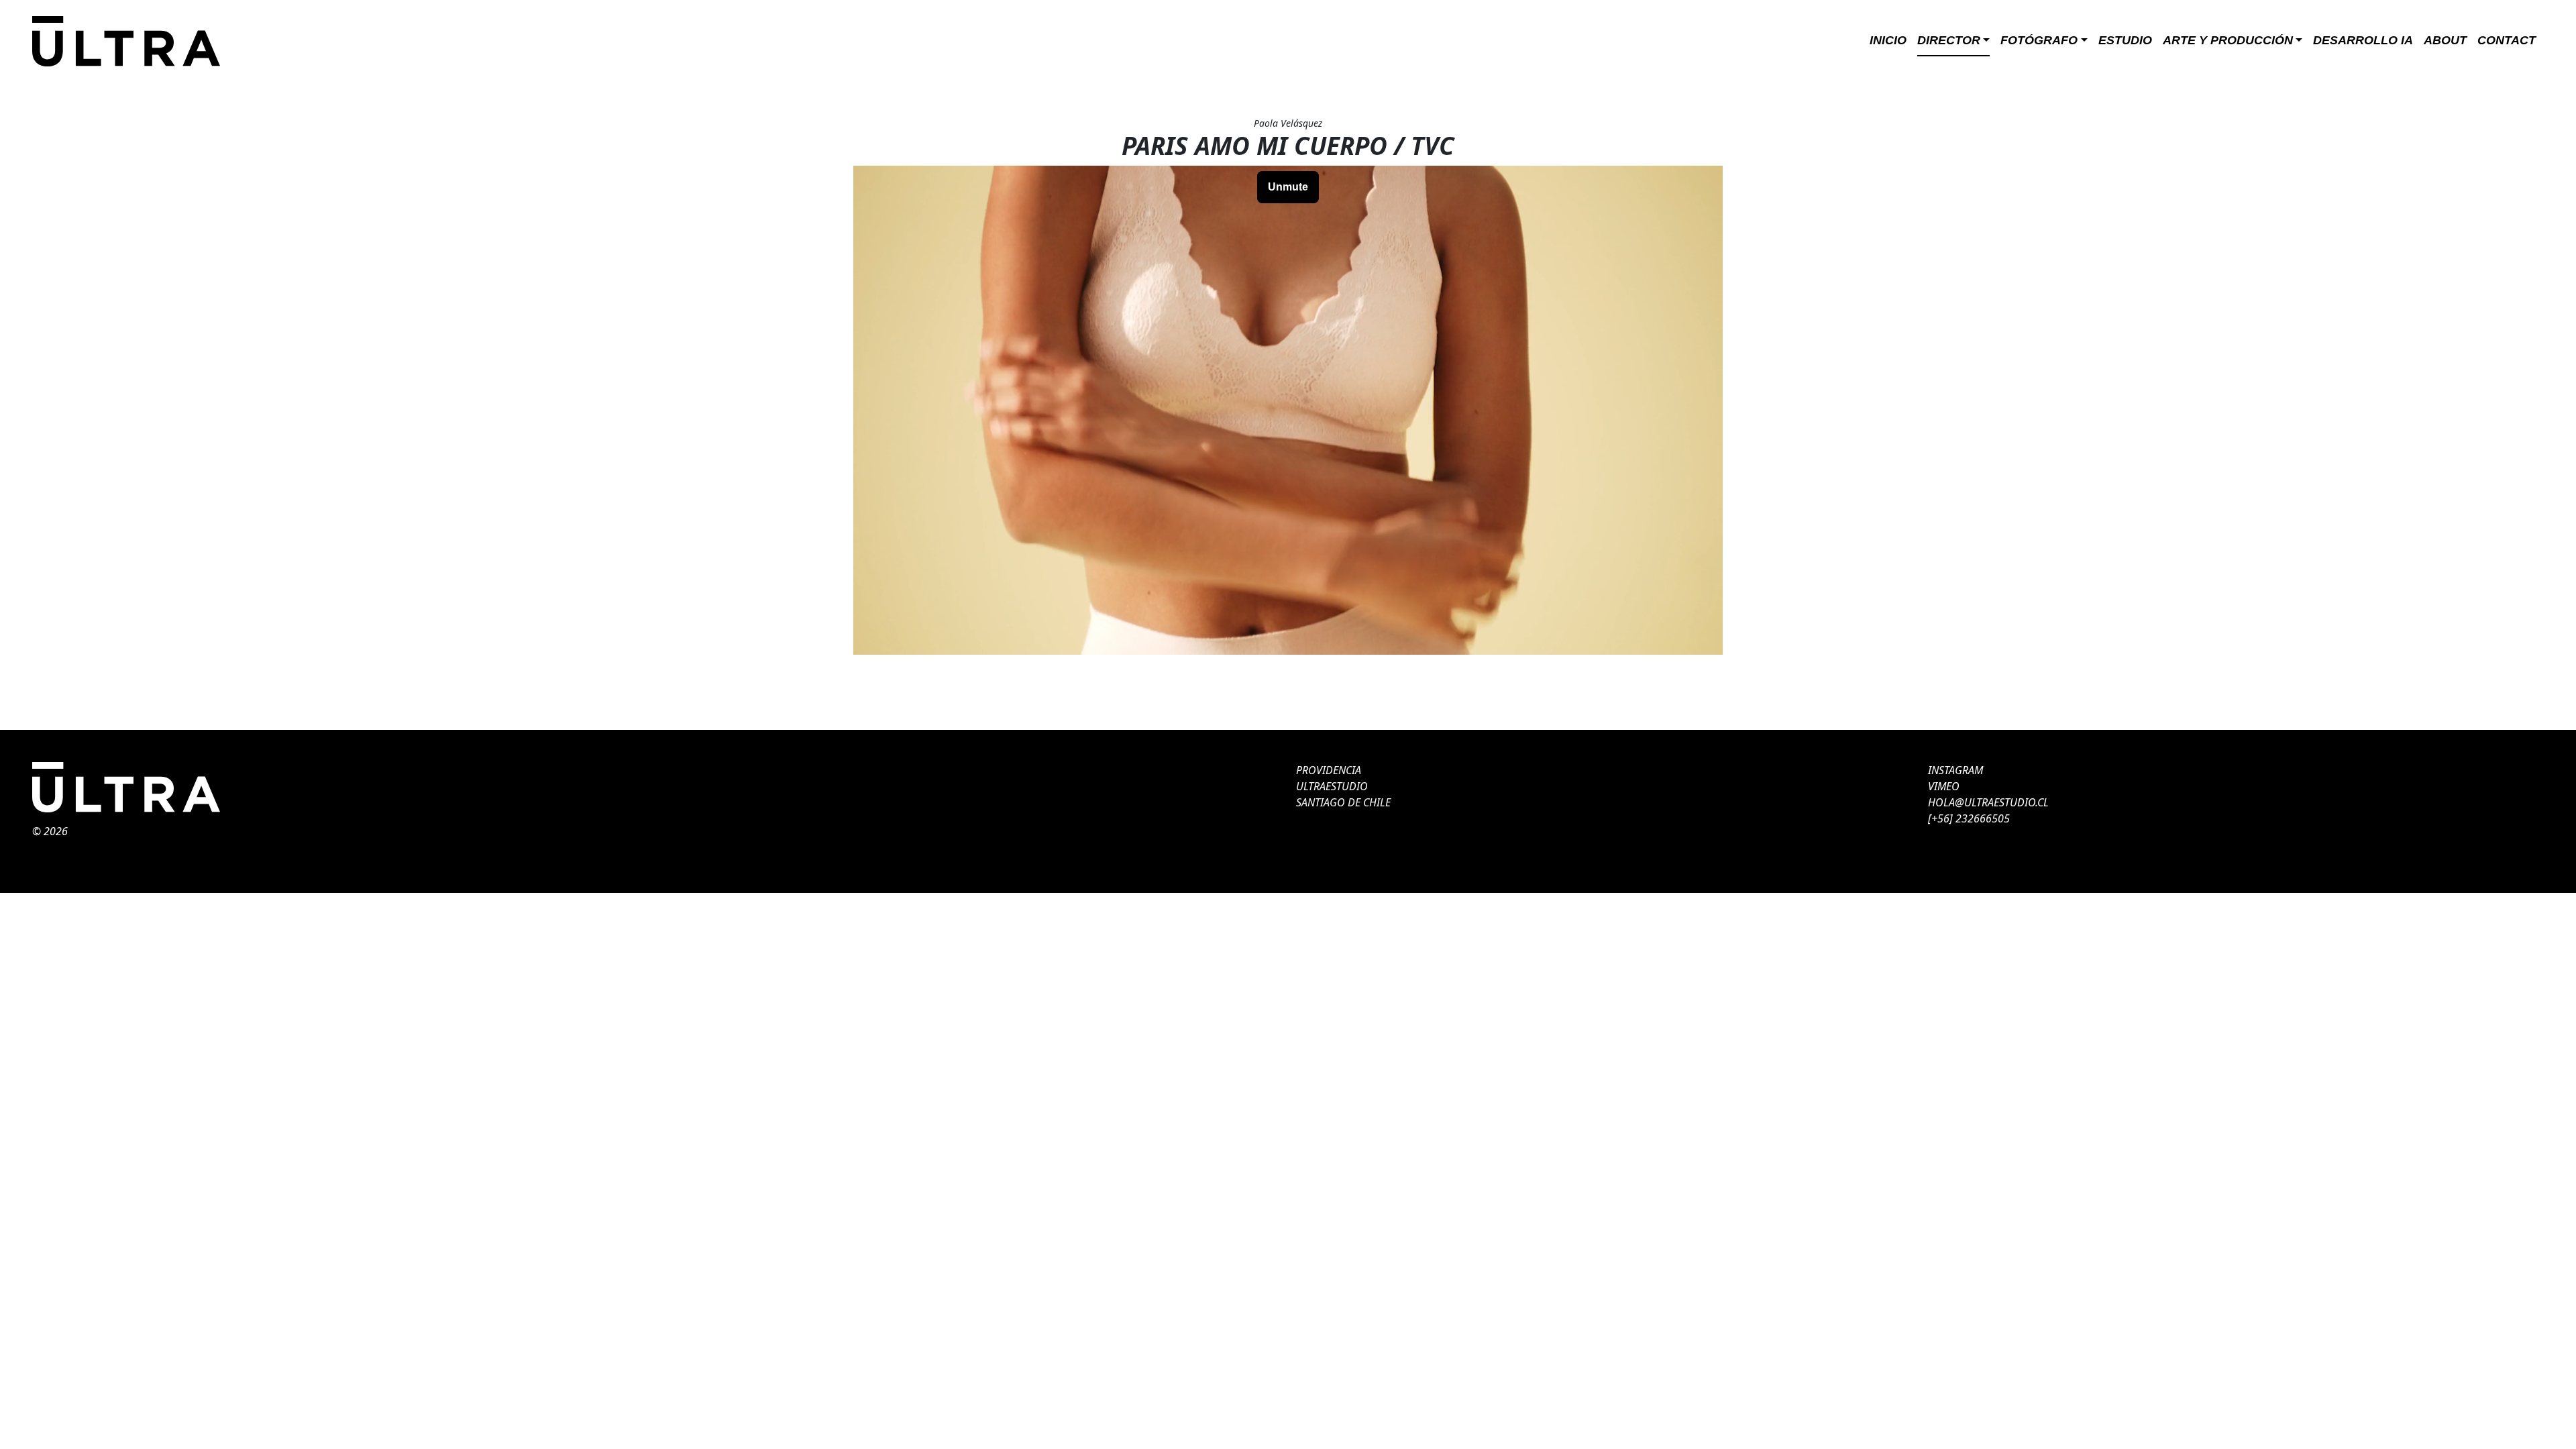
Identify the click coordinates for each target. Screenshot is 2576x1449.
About (2445, 40)
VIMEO (1944, 786)
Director (1949, 40)
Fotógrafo (2039, 40)
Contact (2507, 40)
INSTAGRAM (1955, 770)
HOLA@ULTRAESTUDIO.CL (1988, 802)
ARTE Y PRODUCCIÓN (2228, 40)
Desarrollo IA (2363, 40)
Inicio (1888, 40)
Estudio (2125, 40)
